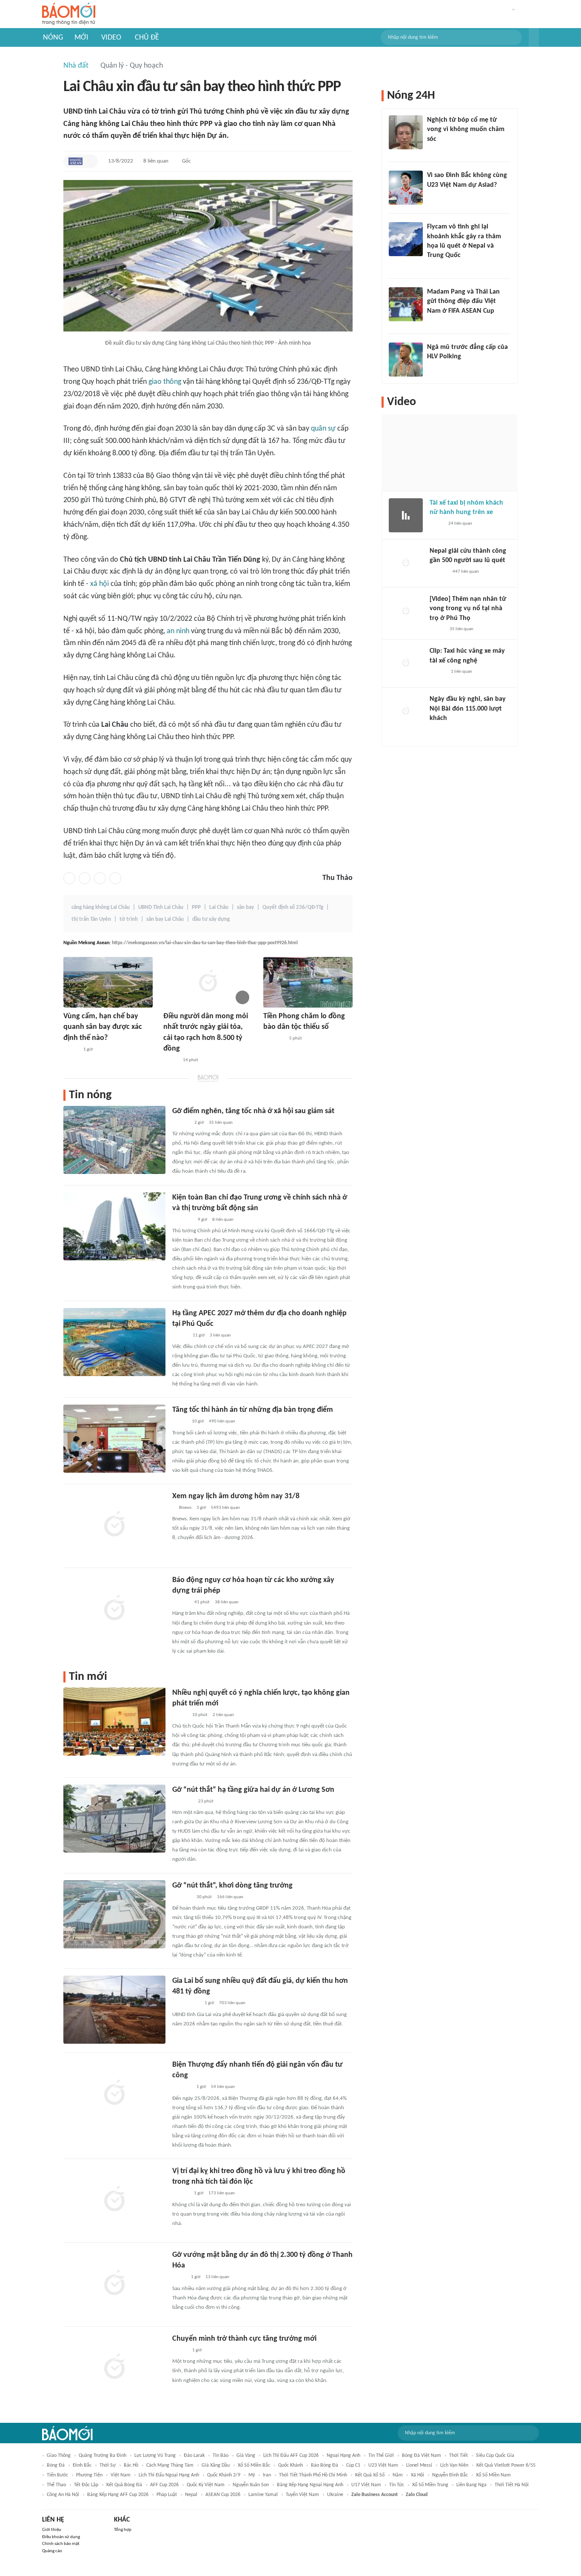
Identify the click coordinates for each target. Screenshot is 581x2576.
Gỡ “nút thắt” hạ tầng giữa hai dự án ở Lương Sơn (253, 1790)
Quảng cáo (52, 2551)
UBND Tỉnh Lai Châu (161, 907)
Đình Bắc (82, 2465)
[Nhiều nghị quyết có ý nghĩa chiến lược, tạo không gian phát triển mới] (114, 1722)
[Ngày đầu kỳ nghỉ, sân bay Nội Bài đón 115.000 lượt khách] (406, 711)
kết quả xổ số (370, 2475)
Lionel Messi (419, 2465)
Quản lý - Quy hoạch (132, 66)
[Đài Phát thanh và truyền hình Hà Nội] (439, 572)
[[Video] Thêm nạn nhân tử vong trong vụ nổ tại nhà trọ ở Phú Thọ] (406, 611)
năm (398, 2475)
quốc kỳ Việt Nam (206, 2485)
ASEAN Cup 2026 (223, 2495)
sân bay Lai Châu (165, 919)
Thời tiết (459, 2456)
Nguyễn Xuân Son (251, 2485)
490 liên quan (222, 1421)
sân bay (245, 907)
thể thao (56, 2485)
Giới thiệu (52, 2530)
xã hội (100, 584)
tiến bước (57, 2475)
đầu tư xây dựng (211, 919)
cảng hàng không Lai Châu (101, 907)
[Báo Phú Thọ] (274, 1039)
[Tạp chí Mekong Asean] (75, 161)
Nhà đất (76, 66)
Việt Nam (121, 2475)
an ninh (178, 631)
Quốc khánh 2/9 (224, 2475)
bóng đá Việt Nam (422, 2456)
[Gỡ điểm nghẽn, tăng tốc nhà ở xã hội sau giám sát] (114, 1140)
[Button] (534, 37)
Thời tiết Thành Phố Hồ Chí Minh (313, 2475)
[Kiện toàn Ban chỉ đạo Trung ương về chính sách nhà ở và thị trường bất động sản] (114, 1226)
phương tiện (89, 2475)
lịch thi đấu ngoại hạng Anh (169, 2475)
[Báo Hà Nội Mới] (181, 1123)
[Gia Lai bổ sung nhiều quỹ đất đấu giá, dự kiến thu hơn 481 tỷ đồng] (114, 2010)
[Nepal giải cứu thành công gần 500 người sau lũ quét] (406, 563)
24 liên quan (460, 524)
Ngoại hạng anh (343, 2456)
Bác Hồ (131, 2465)
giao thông (165, 382)
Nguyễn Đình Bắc (450, 2475)
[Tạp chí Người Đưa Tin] (179, 2278)
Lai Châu (219, 907)
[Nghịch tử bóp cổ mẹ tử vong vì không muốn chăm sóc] (406, 132)
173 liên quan (222, 2193)
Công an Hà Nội (63, 2495)
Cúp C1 (353, 2465)
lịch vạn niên (454, 2465)
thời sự (108, 2465)
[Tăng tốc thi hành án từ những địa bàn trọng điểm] (114, 1439)
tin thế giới (381, 2456)
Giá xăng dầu (216, 2465)
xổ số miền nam (493, 2475)
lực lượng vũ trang (155, 2456)
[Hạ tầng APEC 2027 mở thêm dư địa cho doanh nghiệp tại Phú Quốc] (114, 1342)
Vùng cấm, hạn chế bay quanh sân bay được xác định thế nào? (103, 1027)
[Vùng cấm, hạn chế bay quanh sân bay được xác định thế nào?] (108, 982)
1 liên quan (461, 672)
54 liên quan (223, 2087)
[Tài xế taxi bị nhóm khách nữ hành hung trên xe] (406, 515)
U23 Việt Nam (383, 2465)
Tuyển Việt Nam (302, 2495)
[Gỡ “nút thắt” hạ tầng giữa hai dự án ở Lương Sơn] (114, 1819)
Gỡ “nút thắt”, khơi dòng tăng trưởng (232, 1886)
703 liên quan (232, 2003)
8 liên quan (156, 161)
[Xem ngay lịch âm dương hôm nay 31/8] (114, 1525)
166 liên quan (230, 1897)
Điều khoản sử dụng (61, 2537)
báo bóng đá (325, 2465)
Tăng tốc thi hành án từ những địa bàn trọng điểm (253, 1410)
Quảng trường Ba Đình (103, 2456)
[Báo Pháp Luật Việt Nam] (179, 1422)
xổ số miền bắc (254, 2465)
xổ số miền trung (430, 2485)
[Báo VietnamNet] (171, 1060)
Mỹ (252, 2475)
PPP (196, 907)
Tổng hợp (123, 2530)
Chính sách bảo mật (61, 2544)
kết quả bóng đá (124, 2485)
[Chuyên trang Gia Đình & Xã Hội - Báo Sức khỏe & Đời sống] (181, 2194)
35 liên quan (221, 1123)
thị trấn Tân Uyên (91, 919)
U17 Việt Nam (366, 2485)
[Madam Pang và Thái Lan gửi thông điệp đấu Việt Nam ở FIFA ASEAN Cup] (406, 304)
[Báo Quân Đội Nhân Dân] (182, 1220)
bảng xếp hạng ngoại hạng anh (310, 2485)
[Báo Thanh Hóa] (182, 1897)
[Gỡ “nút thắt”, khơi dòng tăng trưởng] (114, 1914)
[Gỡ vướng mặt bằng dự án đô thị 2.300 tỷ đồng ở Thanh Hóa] (114, 2284)
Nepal (191, 2495)
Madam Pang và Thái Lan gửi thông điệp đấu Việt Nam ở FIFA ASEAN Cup (463, 301)
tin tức (397, 2485)
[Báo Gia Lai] (186, 2004)
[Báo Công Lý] (436, 524)
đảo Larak (194, 2456)
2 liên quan (223, 1715)
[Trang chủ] (69, 14)
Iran (267, 2475)
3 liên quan (220, 1335)
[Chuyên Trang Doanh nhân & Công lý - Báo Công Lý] (180, 1336)
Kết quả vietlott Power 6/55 (506, 2465)
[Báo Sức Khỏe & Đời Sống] (71, 1050)
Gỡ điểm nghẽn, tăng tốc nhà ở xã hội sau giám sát (253, 1111)
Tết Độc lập (86, 2485)
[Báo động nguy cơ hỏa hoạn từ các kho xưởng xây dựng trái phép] (114, 1609)
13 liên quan (217, 2277)
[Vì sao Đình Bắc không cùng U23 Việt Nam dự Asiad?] (406, 188)
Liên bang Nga (471, 2485)
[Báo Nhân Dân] (180, 1715)
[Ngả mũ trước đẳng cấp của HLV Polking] (406, 360)
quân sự (323, 429)
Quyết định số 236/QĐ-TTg (293, 907)
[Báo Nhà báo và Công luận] (437, 267)
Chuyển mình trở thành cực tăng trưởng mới (244, 2339)
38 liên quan (227, 1602)
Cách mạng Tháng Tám (170, 2465)
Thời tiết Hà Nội (512, 2485)
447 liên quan (466, 572)
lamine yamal (263, 2495)
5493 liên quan (225, 1508)
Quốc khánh (290, 2465)
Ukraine (335, 2495)
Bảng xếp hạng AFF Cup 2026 (118, 2495)
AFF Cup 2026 (164, 2485)
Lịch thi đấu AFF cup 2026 (291, 2456)
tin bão (221, 2456)
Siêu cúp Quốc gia (495, 2456)
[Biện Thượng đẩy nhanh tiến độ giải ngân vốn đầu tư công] (114, 2093)
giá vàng (246, 2456)
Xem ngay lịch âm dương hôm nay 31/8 (236, 1496)
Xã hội (417, 2475)
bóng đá (56, 2465)
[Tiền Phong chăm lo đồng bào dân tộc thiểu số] (308, 982)
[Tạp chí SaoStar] (436, 368)
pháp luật (167, 2495)
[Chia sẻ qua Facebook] (69, 878)
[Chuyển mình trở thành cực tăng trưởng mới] (114, 2368)
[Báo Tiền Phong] (435, 150)
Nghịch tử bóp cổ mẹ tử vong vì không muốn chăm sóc (466, 130)
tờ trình (129, 919)
